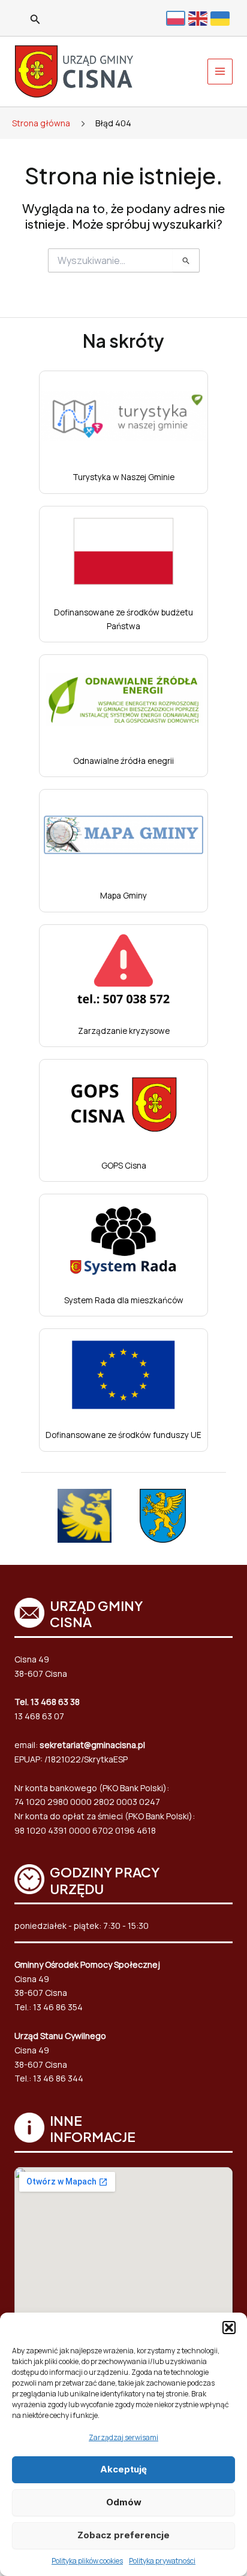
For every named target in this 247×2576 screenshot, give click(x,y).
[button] (229, 2328)
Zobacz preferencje (123, 2535)
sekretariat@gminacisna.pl (92, 1745)
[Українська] (222, 18)
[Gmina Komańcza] (163, 1516)
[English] (199, 18)
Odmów (124, 2502)
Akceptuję (123, 2469)
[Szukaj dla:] (124, 261)
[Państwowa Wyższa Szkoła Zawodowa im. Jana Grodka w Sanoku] (85, 1516)
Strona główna (41, 123)
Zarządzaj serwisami (123, 2437)
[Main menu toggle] (220, 72)
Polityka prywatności (162, 2561)
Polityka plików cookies (87, 2561)
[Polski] (177, 18)
